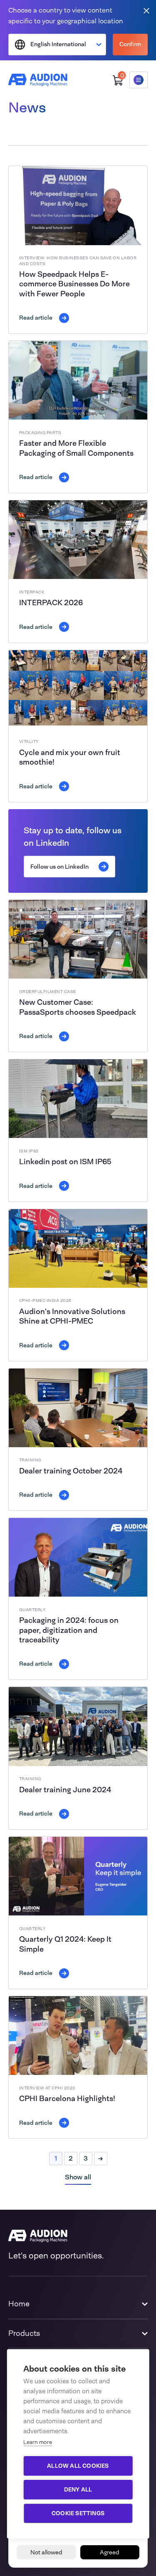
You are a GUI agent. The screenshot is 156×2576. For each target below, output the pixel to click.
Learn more (38, 2442)
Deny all (78, 2489)
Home (19, 2304)
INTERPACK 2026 (51, 603)
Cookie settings (78, 2513)
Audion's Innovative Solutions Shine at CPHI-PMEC (72, 1316)
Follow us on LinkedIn (59, 867)
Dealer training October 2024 (71, 1471)
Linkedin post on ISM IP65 (65, 1162)
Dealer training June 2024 (65, 1790)
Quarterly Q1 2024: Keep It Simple (65, 1944)
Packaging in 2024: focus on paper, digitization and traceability (69, 1630)
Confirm (130, 44)
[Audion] (38, 80)
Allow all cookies (78, 2466)
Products (24, 2333)
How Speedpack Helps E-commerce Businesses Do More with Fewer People (74, 284)
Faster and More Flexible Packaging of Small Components (76, 448)
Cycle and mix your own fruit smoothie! (70, 757)
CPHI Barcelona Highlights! (67, 2099)
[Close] (146, 10)
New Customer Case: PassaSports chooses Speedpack (78, 1007)
